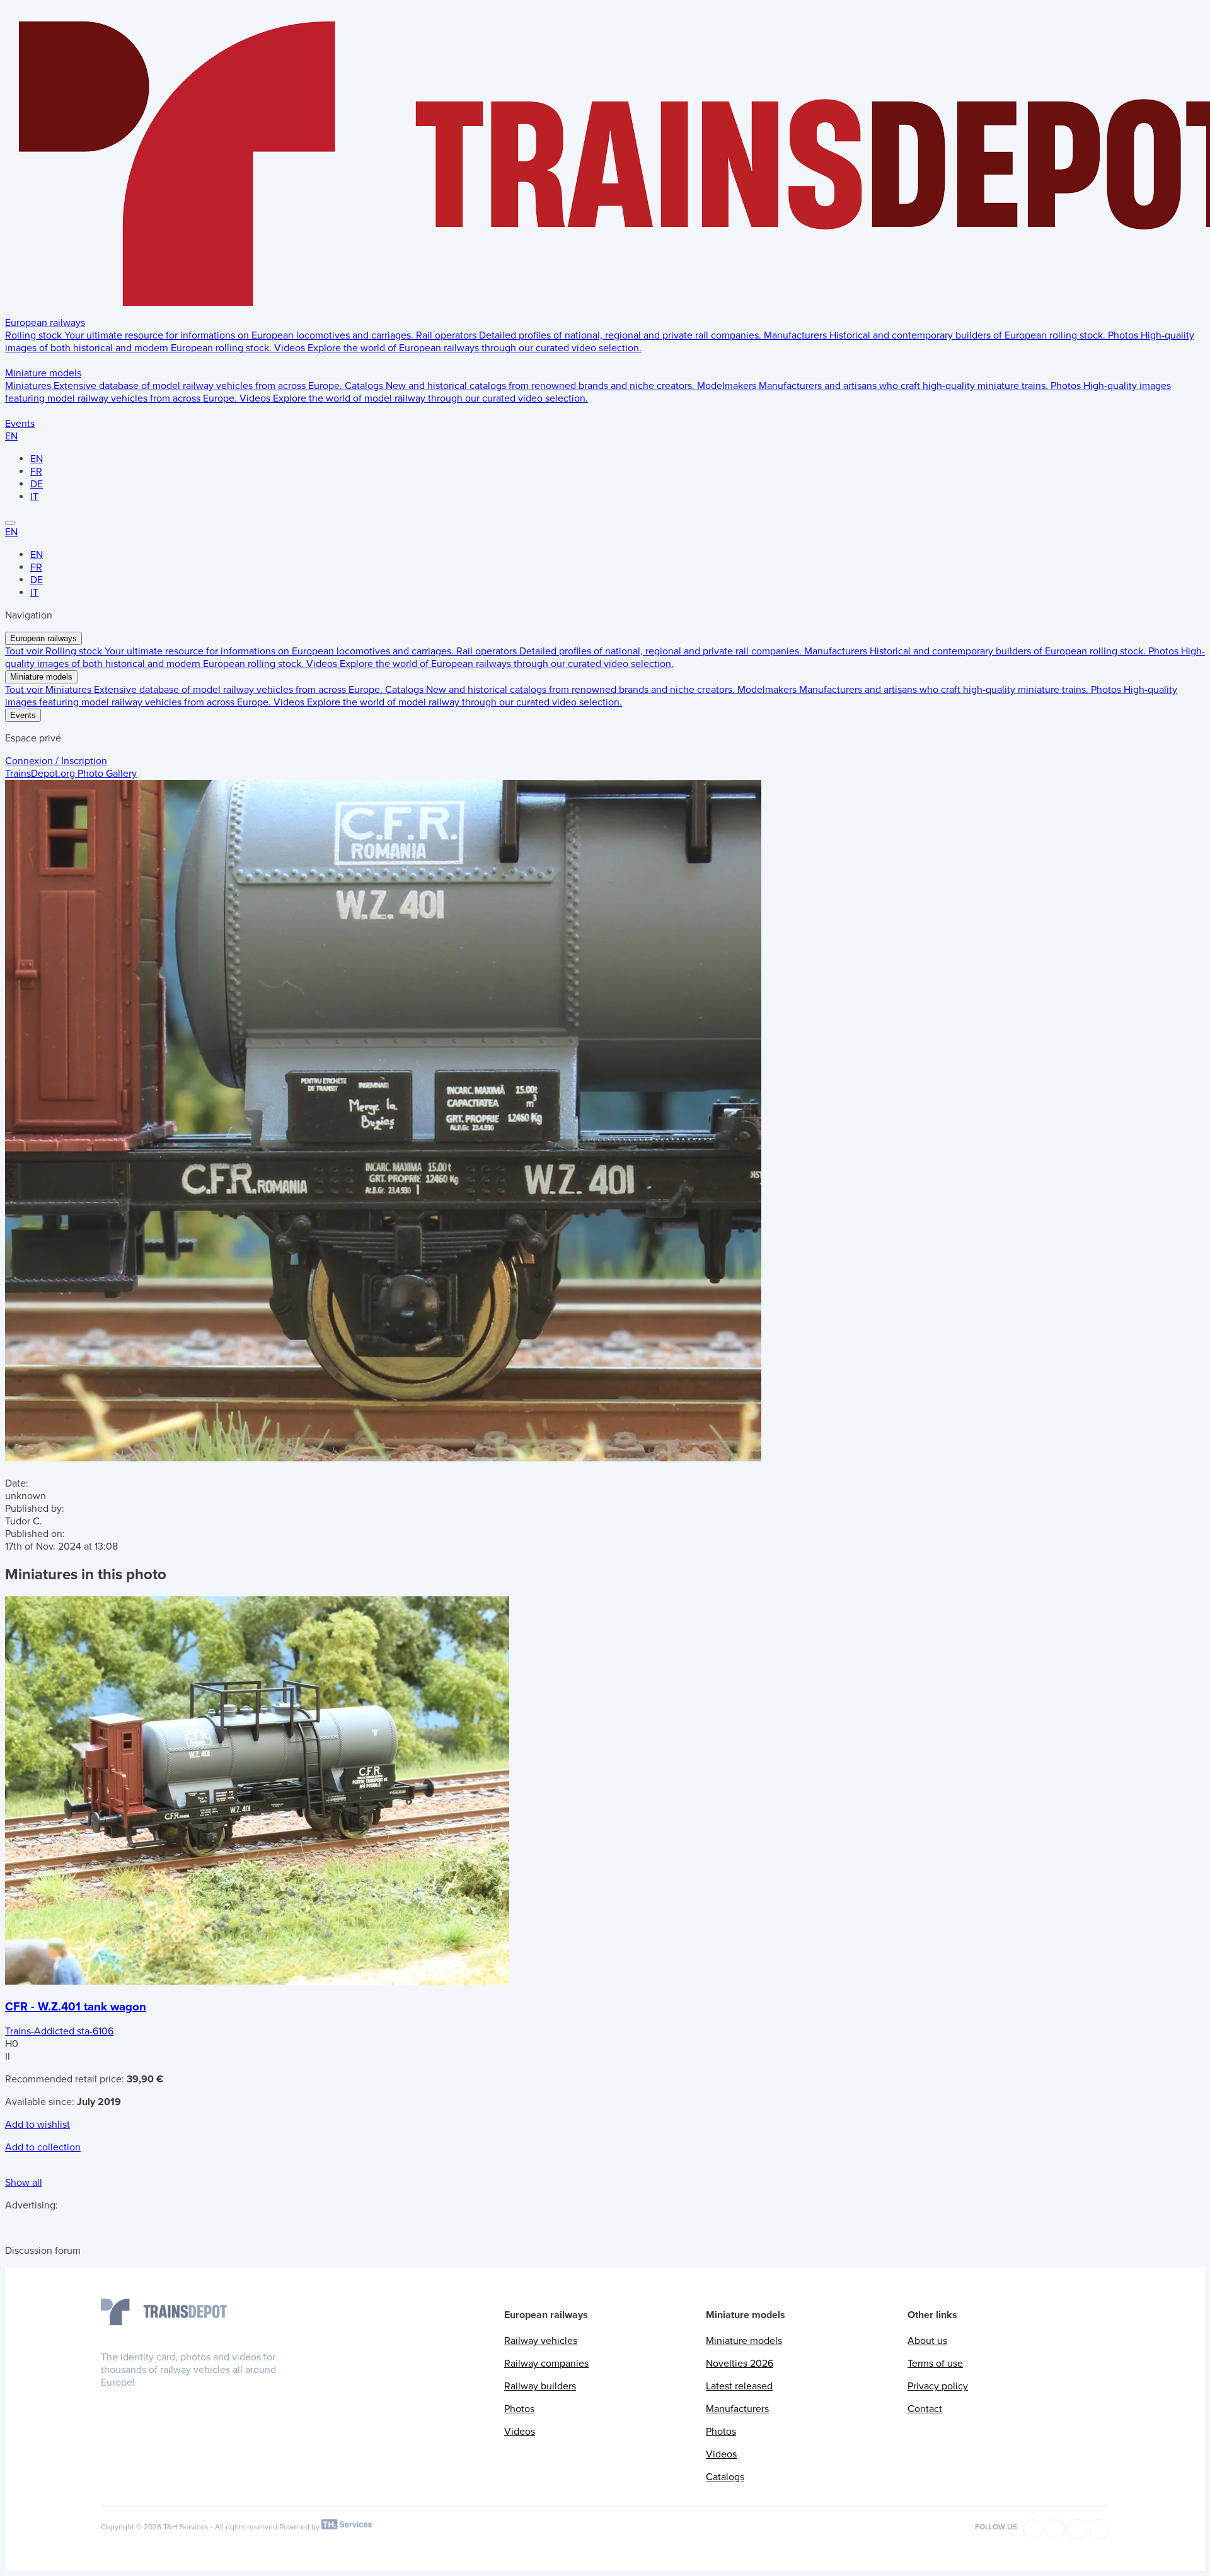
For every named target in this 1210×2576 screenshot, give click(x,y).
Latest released (739, 2386)
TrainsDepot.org (71, 774)
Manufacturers (737, 2409)
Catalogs (725, 2477)
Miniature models (43, 373)
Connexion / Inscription (56, 761)
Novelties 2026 (740, 2364)
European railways (45, 323)
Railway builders (540, 2386)
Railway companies (546, 2364)
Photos (519, 2409)
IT (34, 497)
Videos (520, 2432)
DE (37, 484)
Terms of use (935, 2364)
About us (927, 2341)
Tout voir (25, 651)
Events (20, 424)
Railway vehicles (541, 2341)
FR (36, 472)
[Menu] (10, 523)
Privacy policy (938, 2386)
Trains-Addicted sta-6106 (59, 2031)
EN (11, 436)
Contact (925, 2409)
